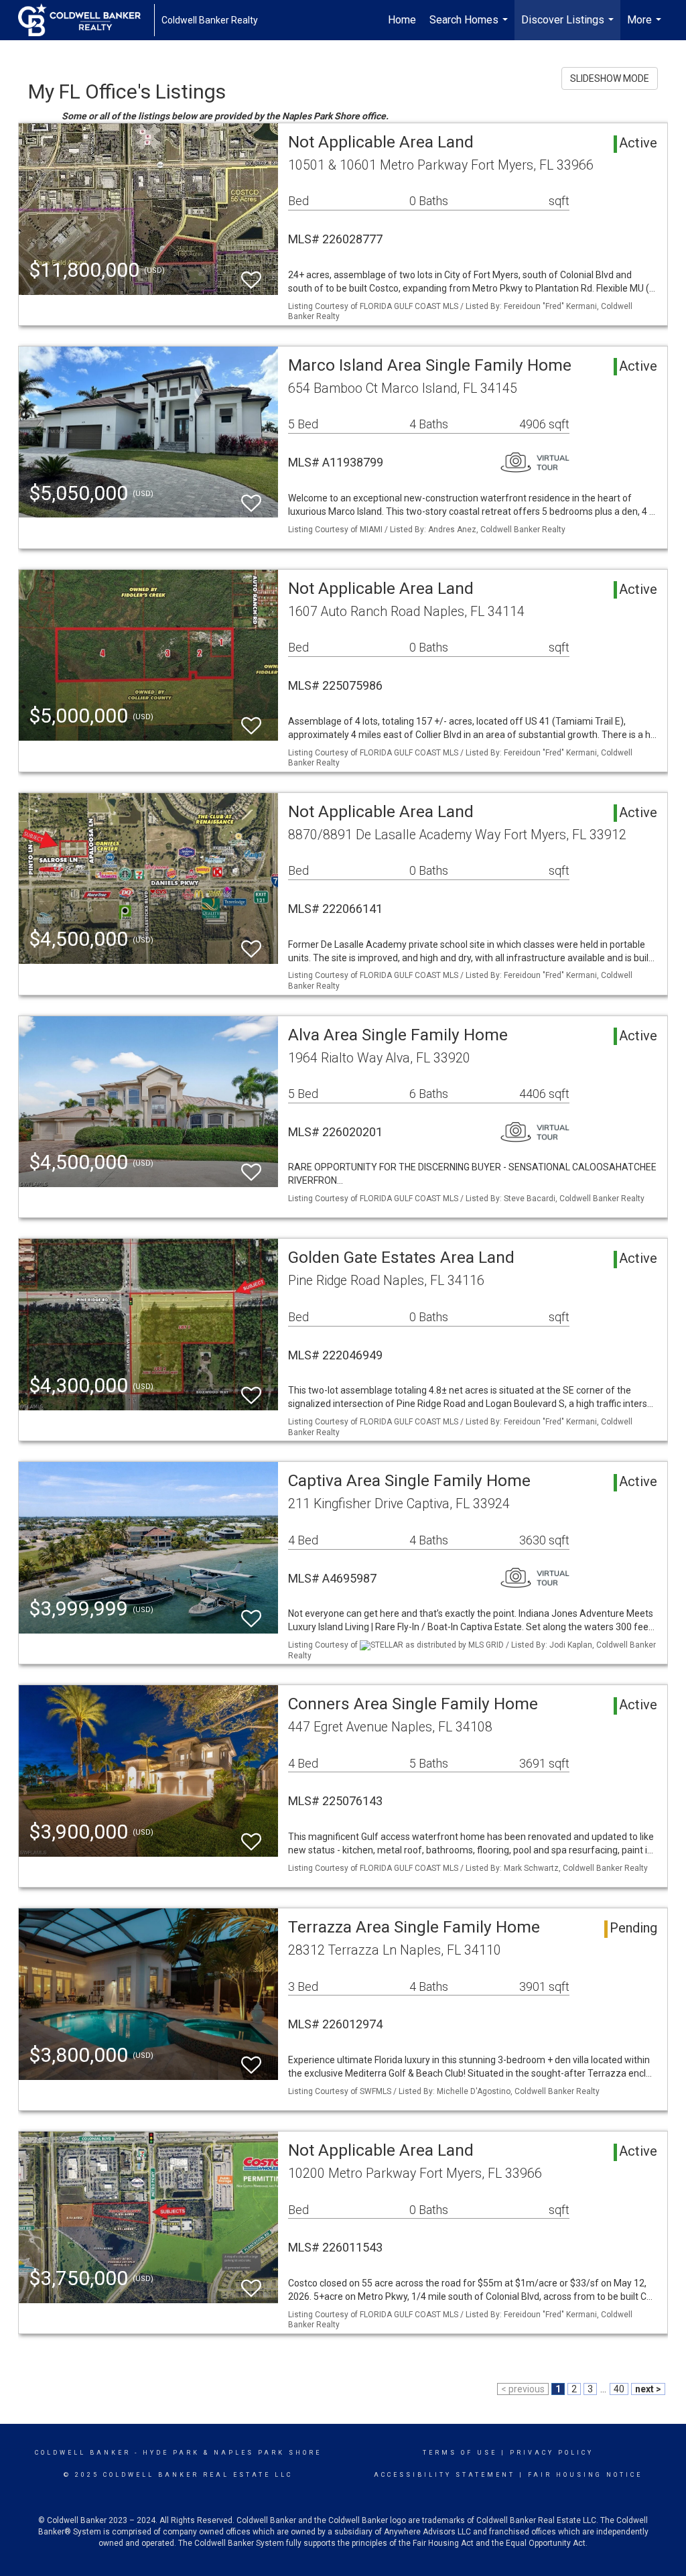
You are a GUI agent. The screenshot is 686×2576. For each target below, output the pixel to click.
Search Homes (470, 27)
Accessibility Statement (444, 2475)
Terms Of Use (460, 2453)
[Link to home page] (86, 20)
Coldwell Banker (83, 2453)
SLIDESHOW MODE (610, 78)
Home (402, 20)
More (646, 27)
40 (619, 2389)
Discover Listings (569, 27)
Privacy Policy (552, 2453)
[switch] (251, 274)
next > (648, 2389)
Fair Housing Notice (585, 2475)
